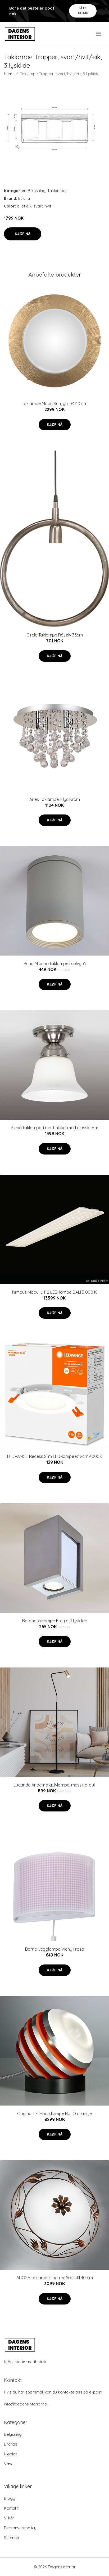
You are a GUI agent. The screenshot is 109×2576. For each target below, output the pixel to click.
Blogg (10, 2498)
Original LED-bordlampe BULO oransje (54, 2114)
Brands (11, 2444)
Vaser (10, 2464)
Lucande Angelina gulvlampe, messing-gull (54, 1785)
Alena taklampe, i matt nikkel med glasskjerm (54, 1128)
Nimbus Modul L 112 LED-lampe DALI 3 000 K (54, 1292)
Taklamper (57, 191)
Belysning (37, 191)
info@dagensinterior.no (26, 2404)
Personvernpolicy (20, 2528)
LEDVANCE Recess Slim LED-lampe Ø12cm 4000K (55, 1456)
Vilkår (9, 2518)
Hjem (9, 74)
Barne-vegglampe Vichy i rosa (55, 1949)
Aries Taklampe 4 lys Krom (55, 799)
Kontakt (11, 2508)
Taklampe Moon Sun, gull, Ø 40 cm (55, 404)
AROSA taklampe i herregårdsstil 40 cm (55, 2278)
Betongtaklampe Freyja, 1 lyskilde (55, 1621)
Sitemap (12, 2538)
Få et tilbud (83, 10)
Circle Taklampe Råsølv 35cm (55, 635)
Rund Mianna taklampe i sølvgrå (55, 964)
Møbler (10, 2454)
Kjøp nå (23, 234)
